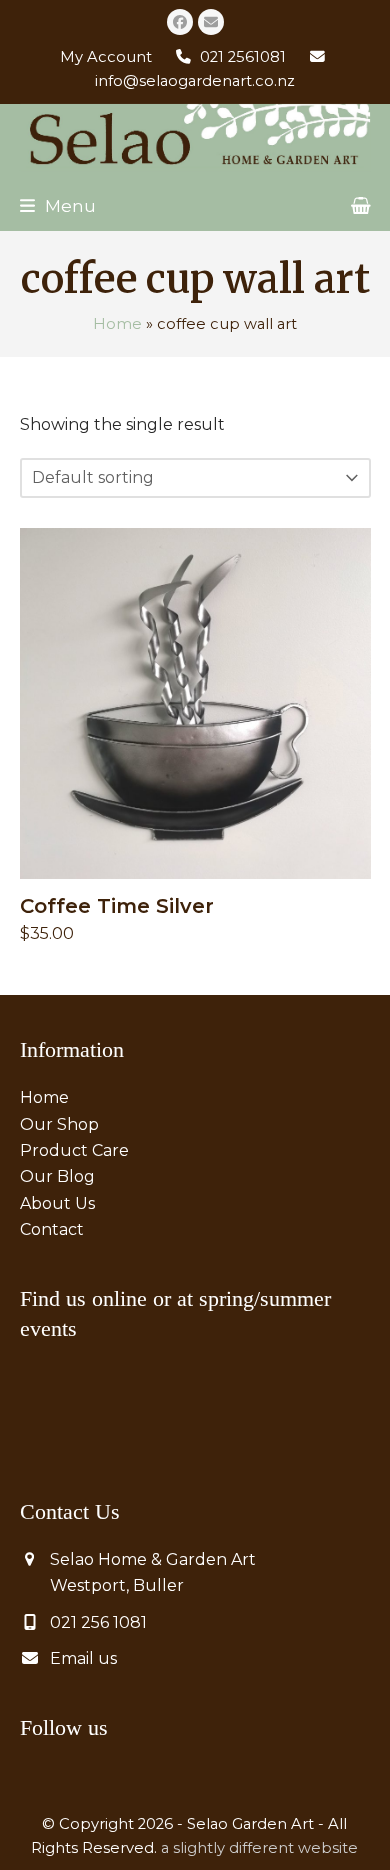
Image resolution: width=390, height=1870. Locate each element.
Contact (52, 1229)
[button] (58, 205)
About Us (57, 1203)
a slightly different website (259, 1848)
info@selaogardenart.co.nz (195, 81)
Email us (83, 1658)
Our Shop (59, 1124)
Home (117, 324)
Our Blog (57, 1176)
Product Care (74, 1150)
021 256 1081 (98, 1622)
